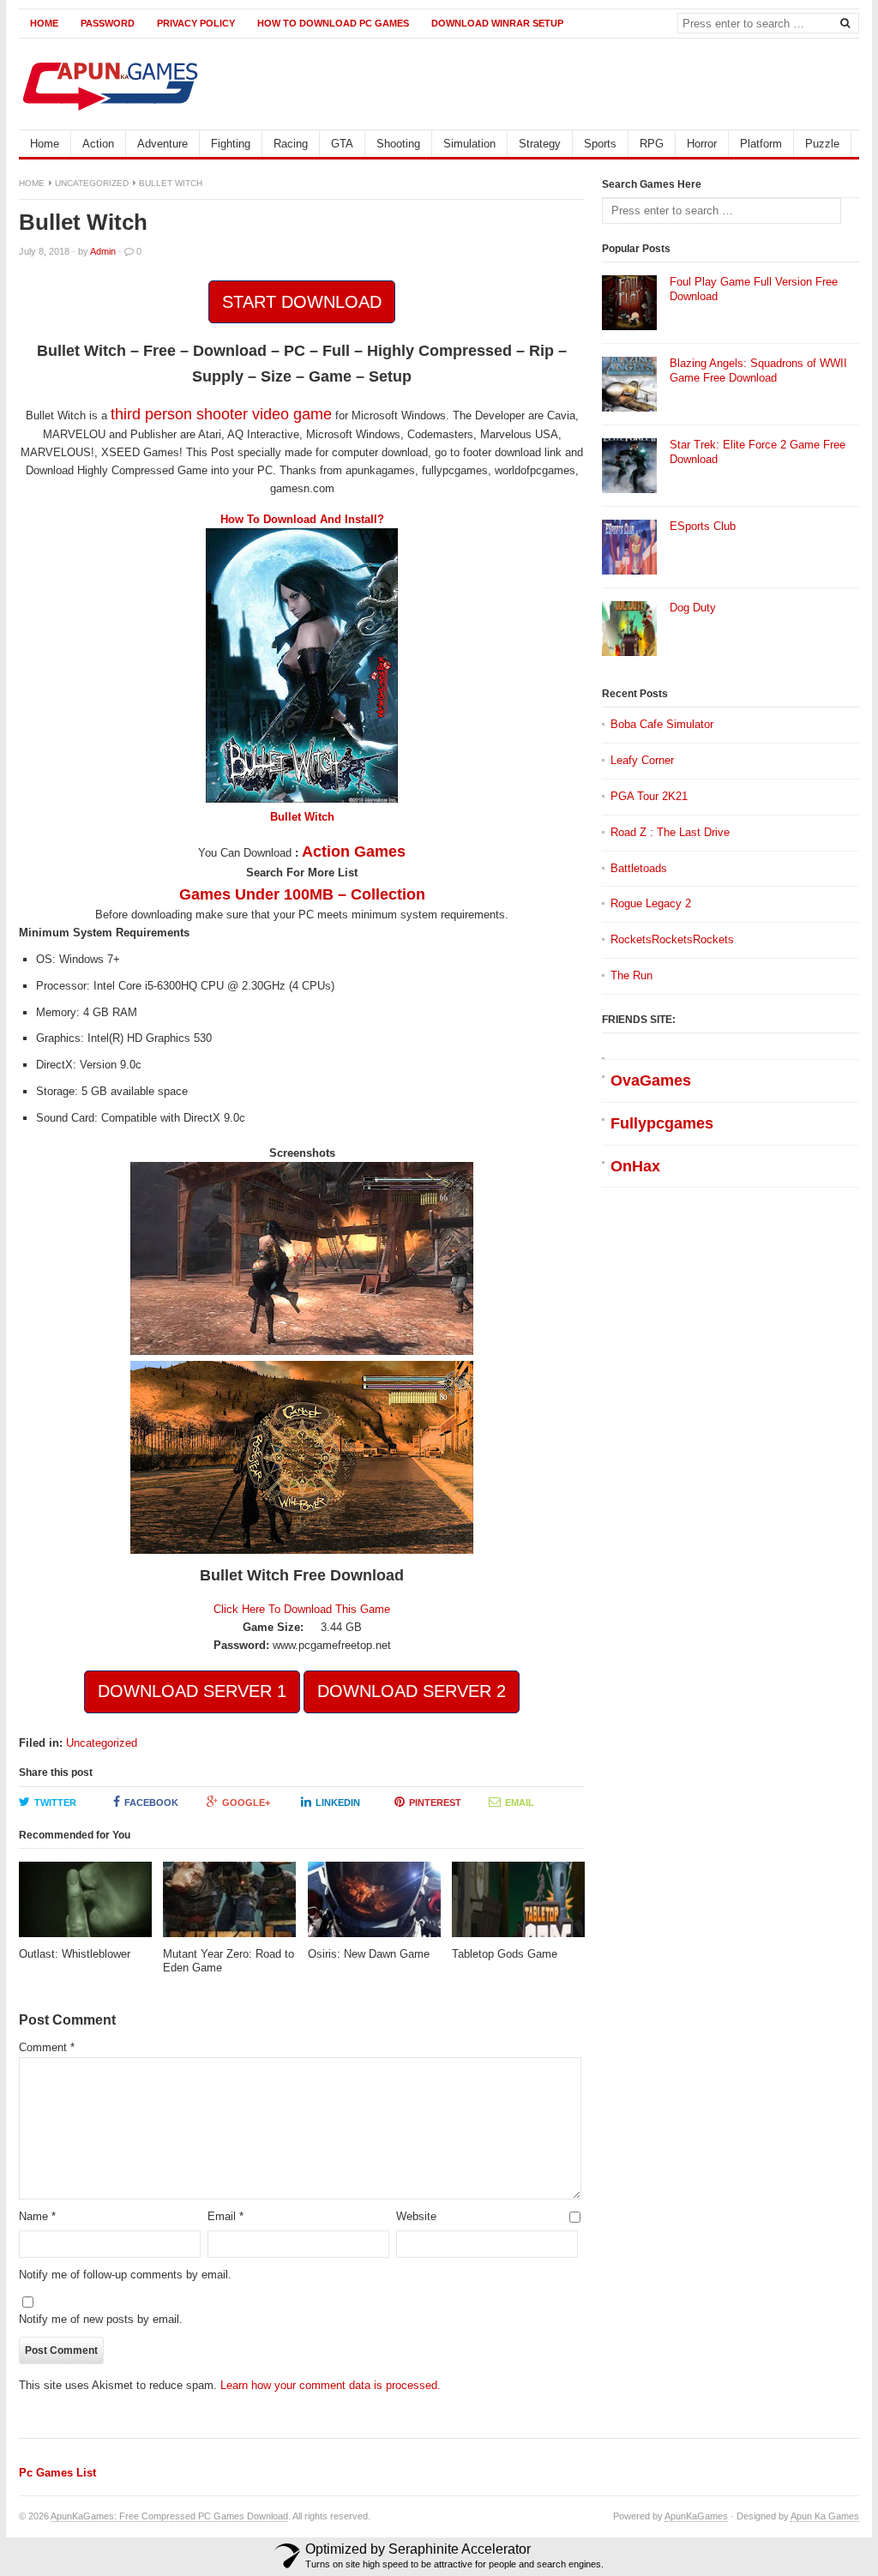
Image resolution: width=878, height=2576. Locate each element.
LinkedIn (338, 1803)
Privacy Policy (196, 23)
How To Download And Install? (302, 519)
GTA (342, 144)
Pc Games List (57, 2473)
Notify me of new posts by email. (101, 2319)
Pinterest (435, 1803)
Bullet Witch (302, 817)
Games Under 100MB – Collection (302, 894)
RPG (652, 144)
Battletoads (639, 868)
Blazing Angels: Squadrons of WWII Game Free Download (758, 370)
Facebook (151, 1803)
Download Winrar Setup (497, 23)
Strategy (540, 144)
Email (520, 1803)
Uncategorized (92, 183)
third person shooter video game (221, 414)
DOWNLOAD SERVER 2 (412, 1691)
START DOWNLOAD (302, 302)
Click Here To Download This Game (302, 1609)
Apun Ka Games (825, 2516)
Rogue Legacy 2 (651, 903)
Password (108, 23)
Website (416, 2216)
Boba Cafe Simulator (662, 724)
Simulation (469, 144)
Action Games (354, 852)
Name (37, 2216)
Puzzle (822, 144)
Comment (47, 2047)
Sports (600, 144)
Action (98, 144)
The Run (631, 975)
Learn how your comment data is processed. (331, 2385)
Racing (291, 144)
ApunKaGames (696, 2516)
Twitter (55, 1803)
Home (44, 23)
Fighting (231, 144)
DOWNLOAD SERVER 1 (192, 1691)
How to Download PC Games (333, 23)
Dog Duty (693, 608)
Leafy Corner (642, 760)
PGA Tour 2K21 (649, 796)
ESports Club (703, 526)
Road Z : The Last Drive (670, 832)
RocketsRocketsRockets (672, 939)
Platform (761, 144)
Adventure (162, 144)
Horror (702, 144)
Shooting (398, 144)
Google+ (246, 1803)
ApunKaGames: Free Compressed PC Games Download (169, 2516)
